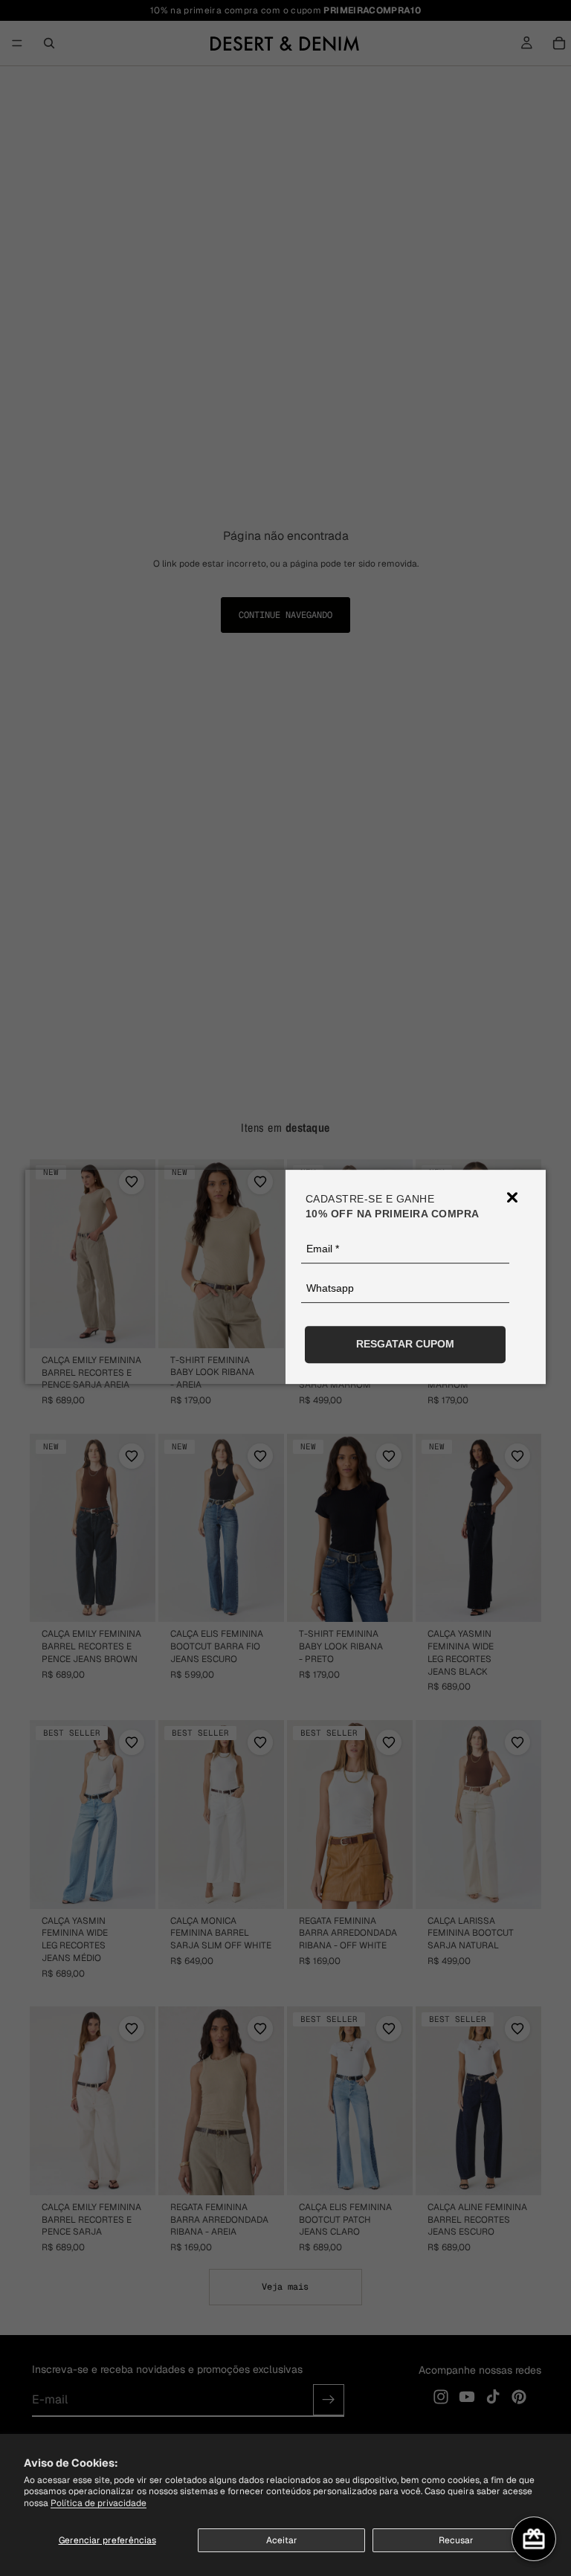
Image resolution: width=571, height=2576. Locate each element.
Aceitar (282, 2540)
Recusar (456, 2540)
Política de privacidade (99, 2503)
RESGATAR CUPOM (405, 1344)
